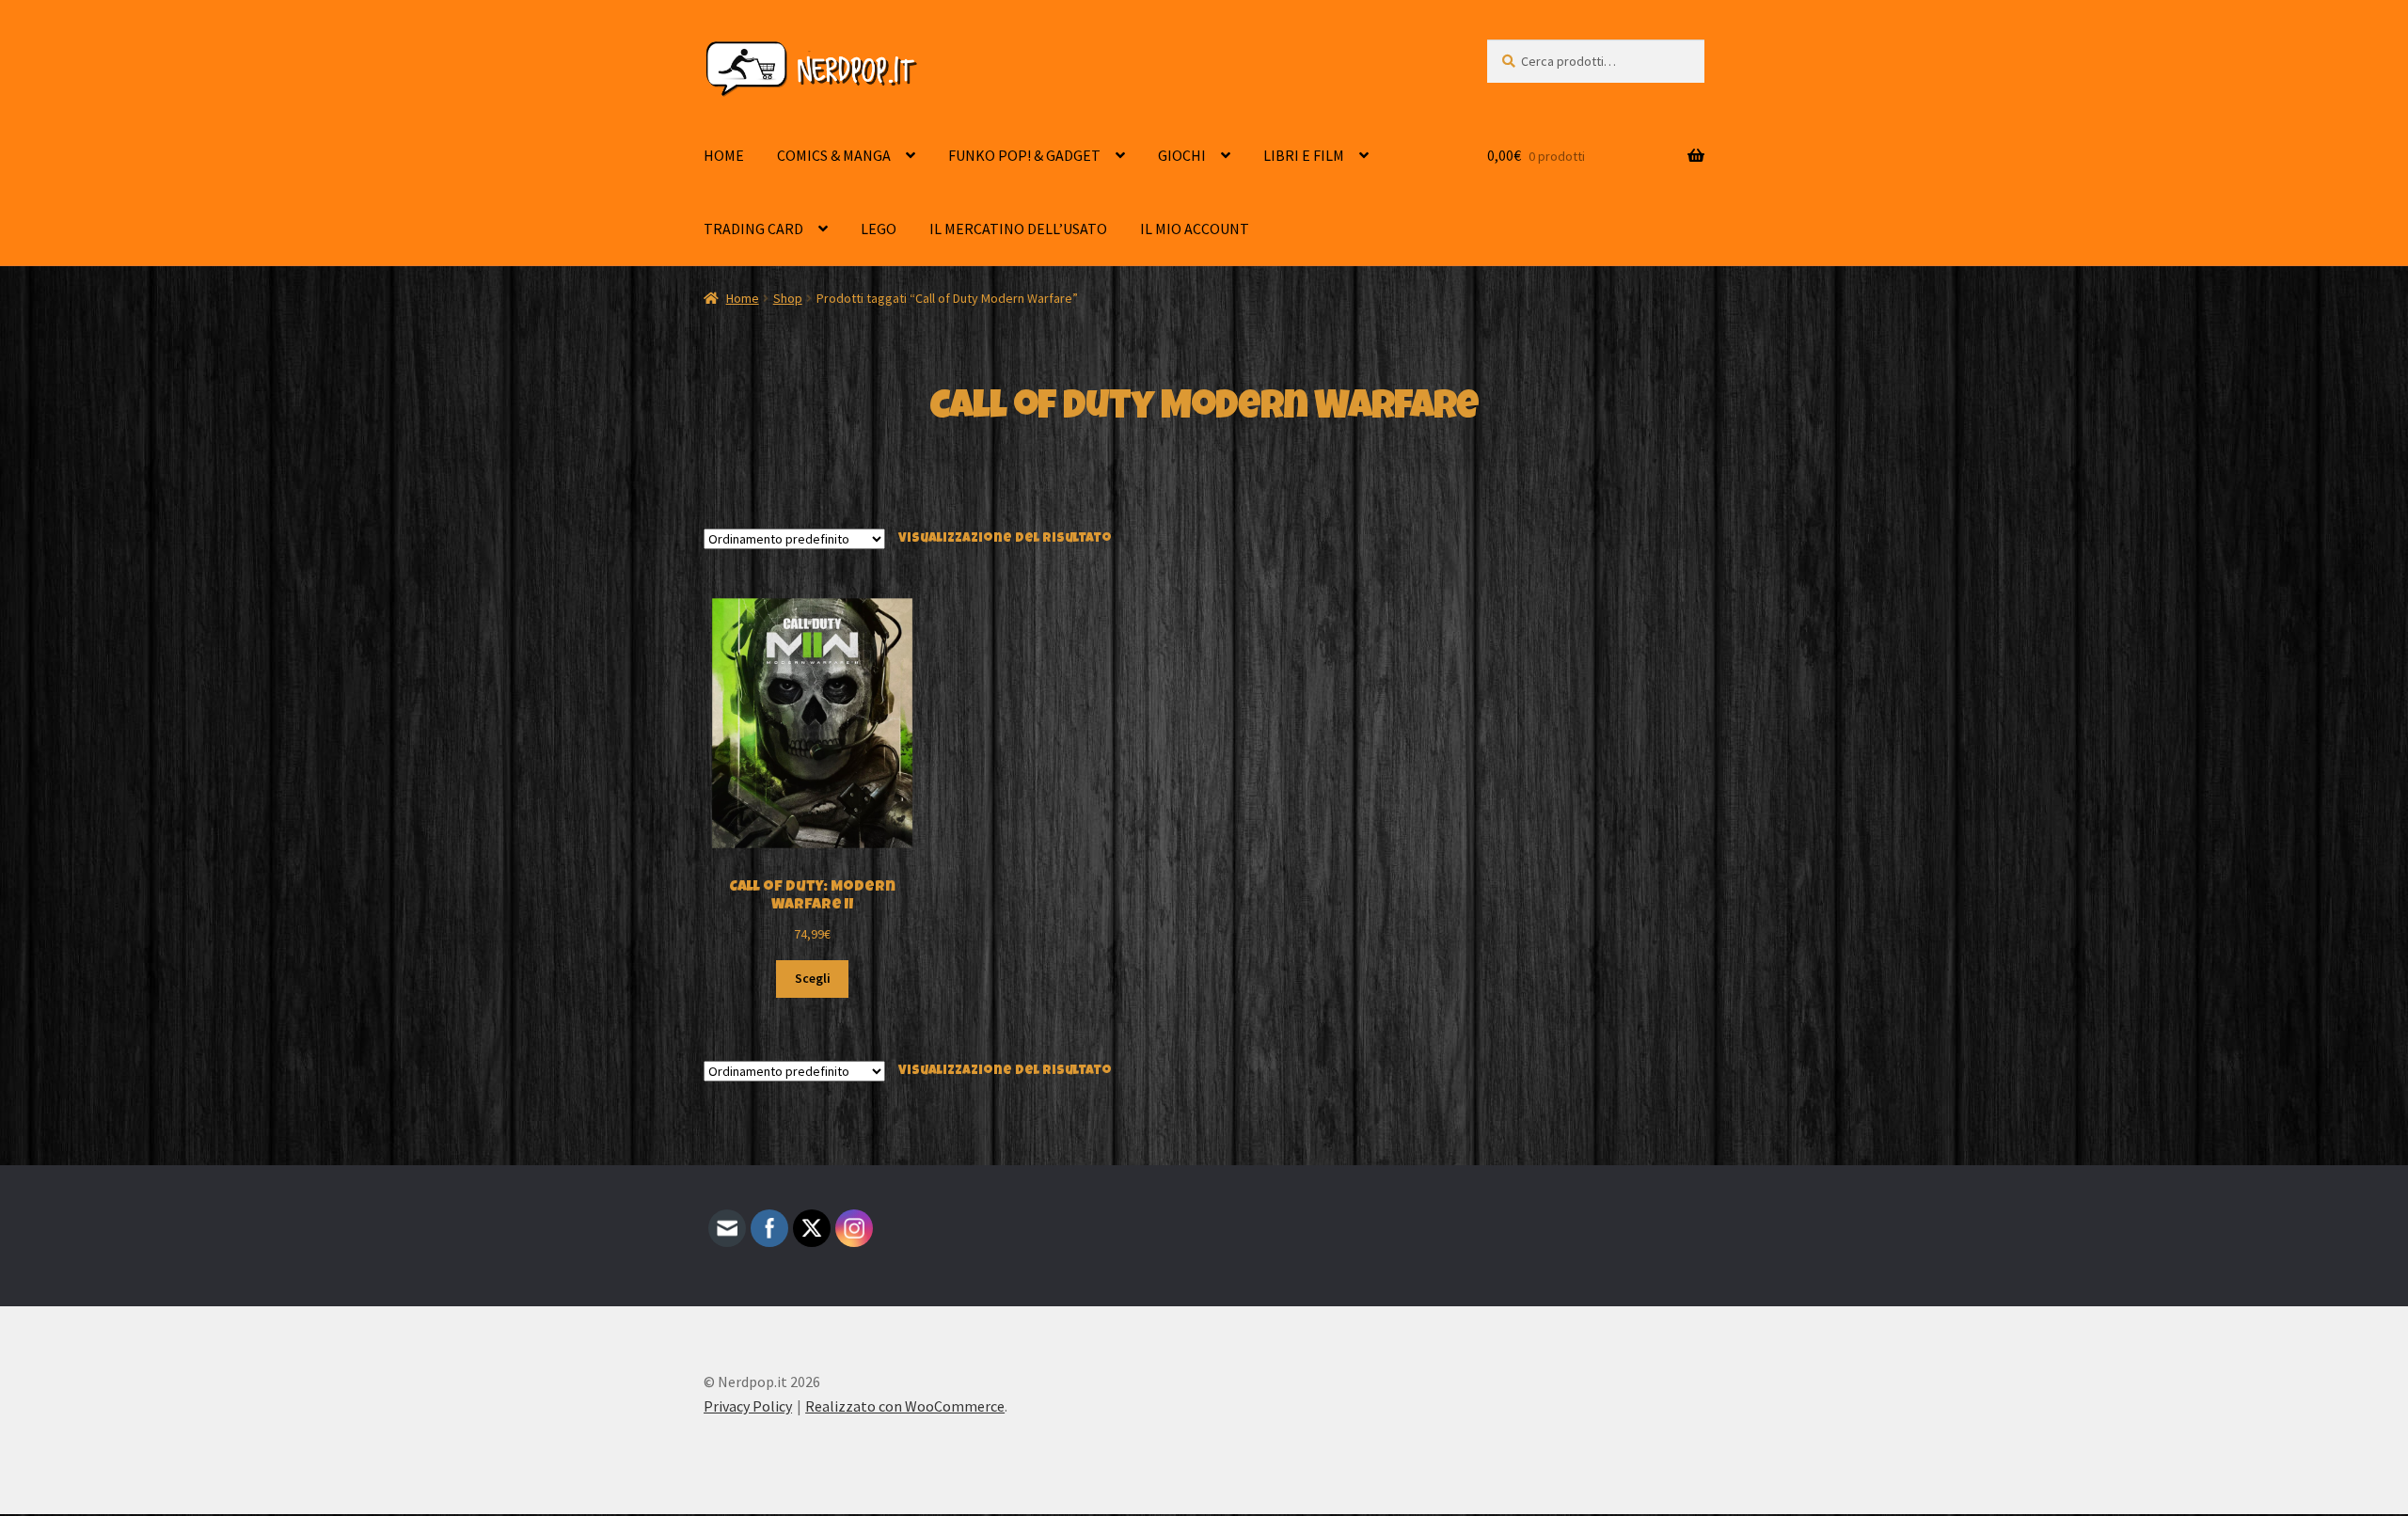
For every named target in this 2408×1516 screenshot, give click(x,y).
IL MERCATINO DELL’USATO (1018, 229)
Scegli (813, 978)
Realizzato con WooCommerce (905, 1406)
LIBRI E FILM (1304, 155)
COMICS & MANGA (834, 155)
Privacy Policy (748, 1406)
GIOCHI (1182, 155)
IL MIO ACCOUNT (1195, 229)
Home (743, 298)
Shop (788, 298)
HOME (724, 155)
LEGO (879, 229)
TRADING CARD (753, 229)
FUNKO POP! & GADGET (1024, 155)
